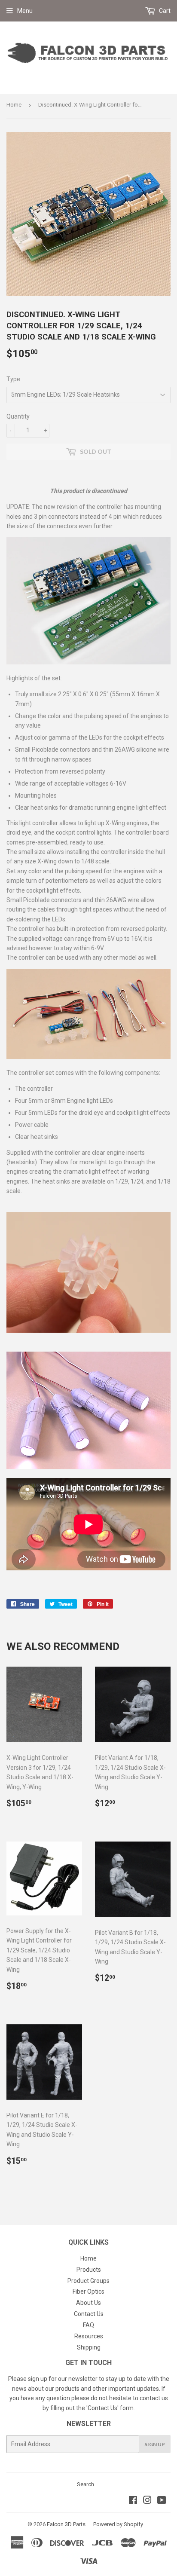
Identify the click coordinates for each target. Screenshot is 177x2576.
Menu (25, 11)
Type (13, 379)
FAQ (88, 2325)
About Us (88, 2303)
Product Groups (88, 2281)
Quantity (18, 416)
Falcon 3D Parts (66, 2524)
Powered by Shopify (118, 2524)
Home (14, 105)
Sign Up (155, 2444)
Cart (164, 11)
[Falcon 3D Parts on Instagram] (147, 2501)
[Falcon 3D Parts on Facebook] (133, 2501)
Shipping (89, 2347)
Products (89, 2270)
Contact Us (89, 2314)
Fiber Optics (88, 2291)
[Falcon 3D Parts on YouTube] (162, 2501)
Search (85, 2484)
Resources (89, 2336)
